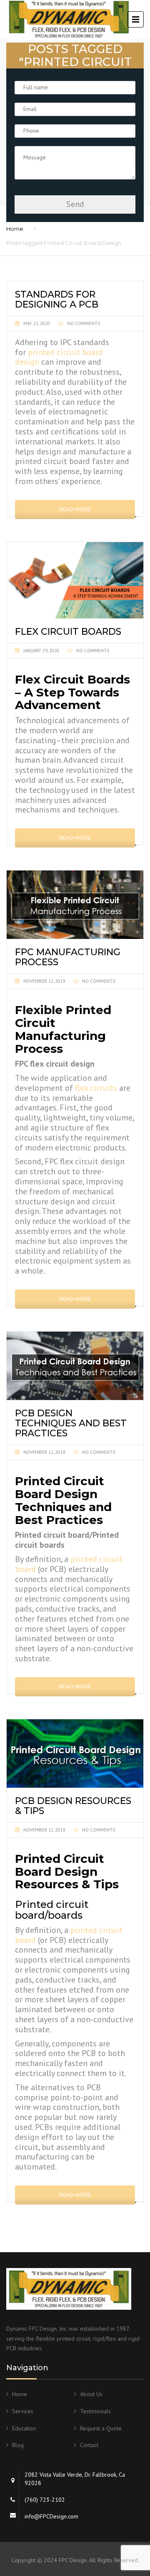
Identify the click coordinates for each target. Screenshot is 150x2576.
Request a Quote (101, 2428)
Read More (75, 509)
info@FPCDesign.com (51, 2516)
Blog (18, 2445)
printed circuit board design (59, 357)
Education (24, 2428)
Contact (89, 2445)
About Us (91, 2394)
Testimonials (95, 2411)
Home (15, 229)
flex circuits (96, 1088)
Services (23, 2411)
